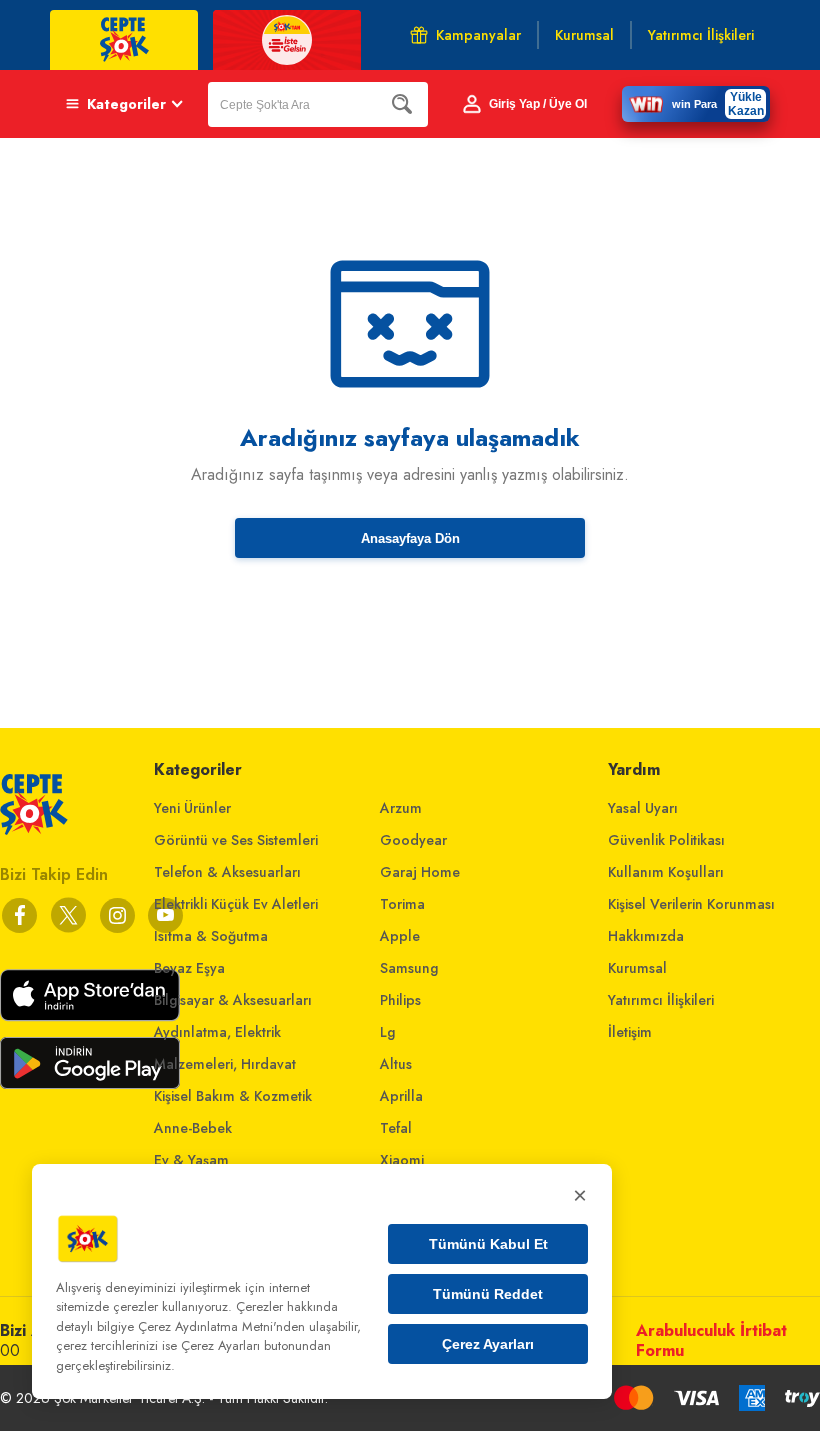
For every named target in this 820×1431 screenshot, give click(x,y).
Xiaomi (402, 1160)
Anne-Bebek (193, 1128)
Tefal (396, 1128)
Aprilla (401, 1096)
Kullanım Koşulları (666, 872)
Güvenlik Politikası (666, 840)
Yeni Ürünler (192, 808)
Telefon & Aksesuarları (227, 872)
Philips (400, 1000)
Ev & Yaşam (191, 1160)
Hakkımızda (646, 936)
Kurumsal (637, 968)
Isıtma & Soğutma (211, 936)
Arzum (401, 808)
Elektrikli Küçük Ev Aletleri (236, 904)
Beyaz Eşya (189, 968)
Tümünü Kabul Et (488, 1244)
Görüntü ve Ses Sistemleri (236, 840)
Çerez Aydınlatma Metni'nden (221, 1326)
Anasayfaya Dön (410, 538)
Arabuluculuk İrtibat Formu (711, 1340)
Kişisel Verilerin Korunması (691, 904)
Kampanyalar (478, 35)
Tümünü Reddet (488, 1294)
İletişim (630, 1032)
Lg (387, 1032)
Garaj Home (420, 872)
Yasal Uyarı (643, 808)
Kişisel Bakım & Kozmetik (233, 1096)
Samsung (409, 968)
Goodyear (413, 840)
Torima (402, 904)
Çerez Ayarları (488, 1344)
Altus (396, 1064)
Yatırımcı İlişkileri (661, 1000)
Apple (400, 936)
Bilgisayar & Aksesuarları (233, 1000)
